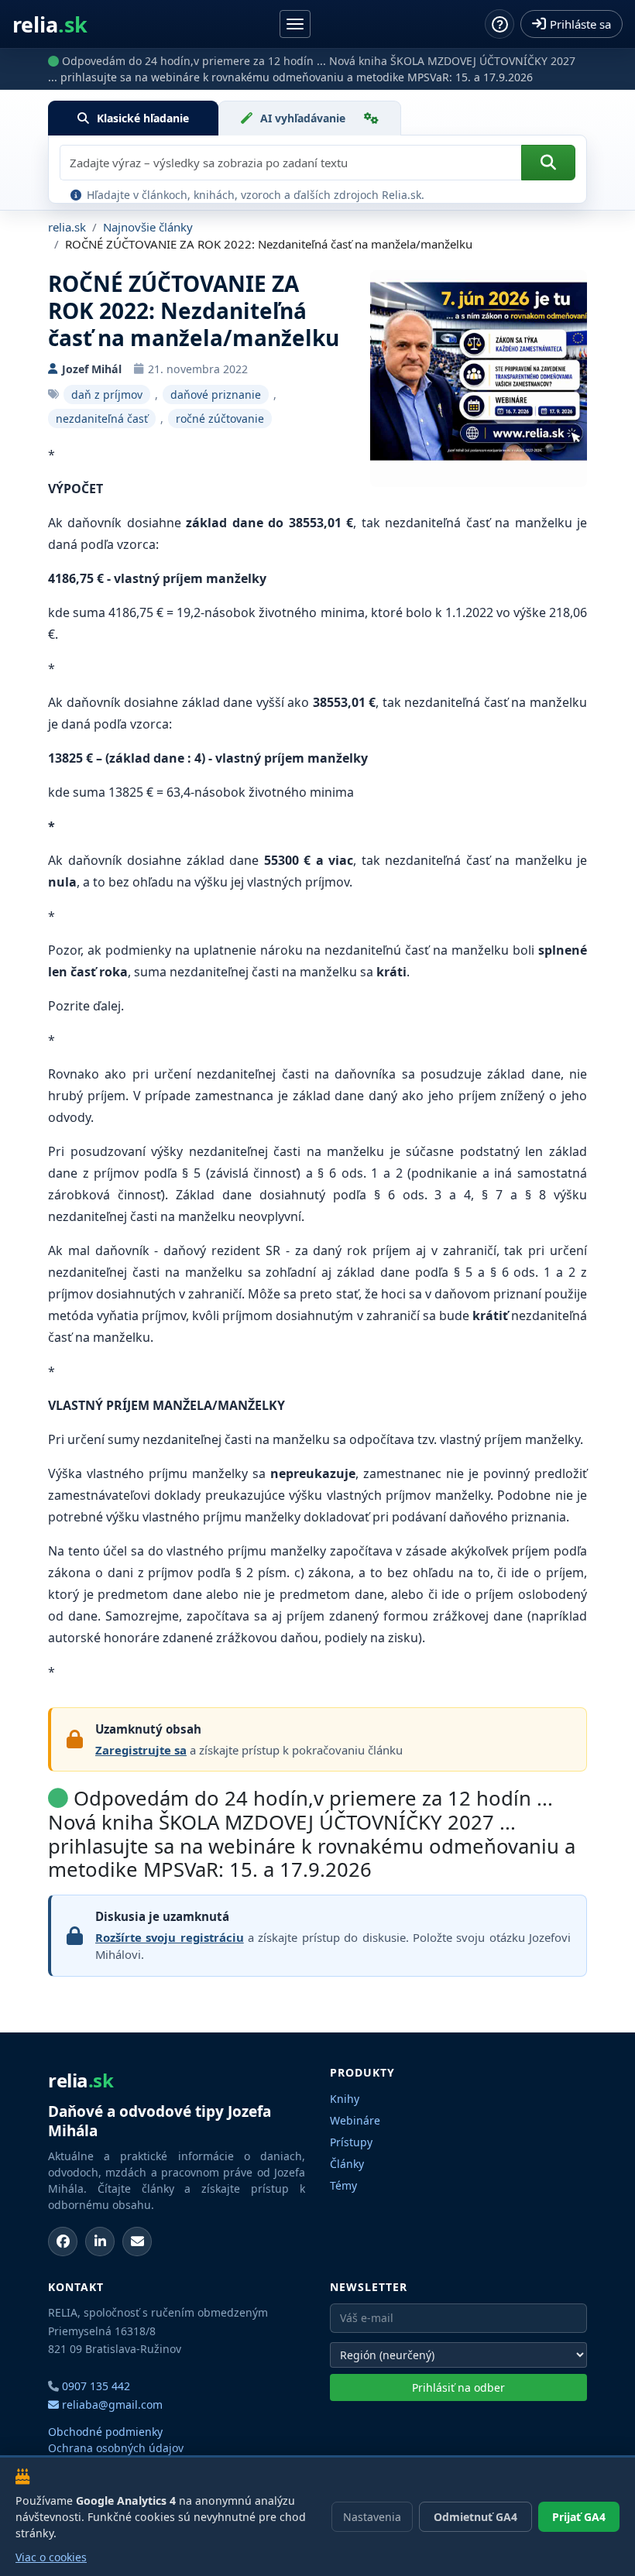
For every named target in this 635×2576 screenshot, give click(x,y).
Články (347, 2164)
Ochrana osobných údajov (116, 2448)
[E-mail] (137, 2242)
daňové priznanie (216, 394)
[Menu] (295, 24)
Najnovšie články (148, 227)
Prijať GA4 (579, 2517)
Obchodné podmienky (105, 2432)
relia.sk (67, 227)
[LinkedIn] (100, 2242)
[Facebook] (63, 2242)
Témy (343, 2185)
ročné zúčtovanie (220, 418)
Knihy (345, 2099)
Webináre (355, 2120)
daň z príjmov (107, 394)
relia (50, 24)
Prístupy (351, 2142)
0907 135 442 (96, 2386)
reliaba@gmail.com (111, 2404)
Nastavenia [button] (372, 2517)
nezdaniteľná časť (102, 418)
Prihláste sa (580, 24)
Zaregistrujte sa (141, 1750)
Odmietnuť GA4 (475, 2517)
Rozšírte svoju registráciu (170, 1937)
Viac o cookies (51, 2557)
